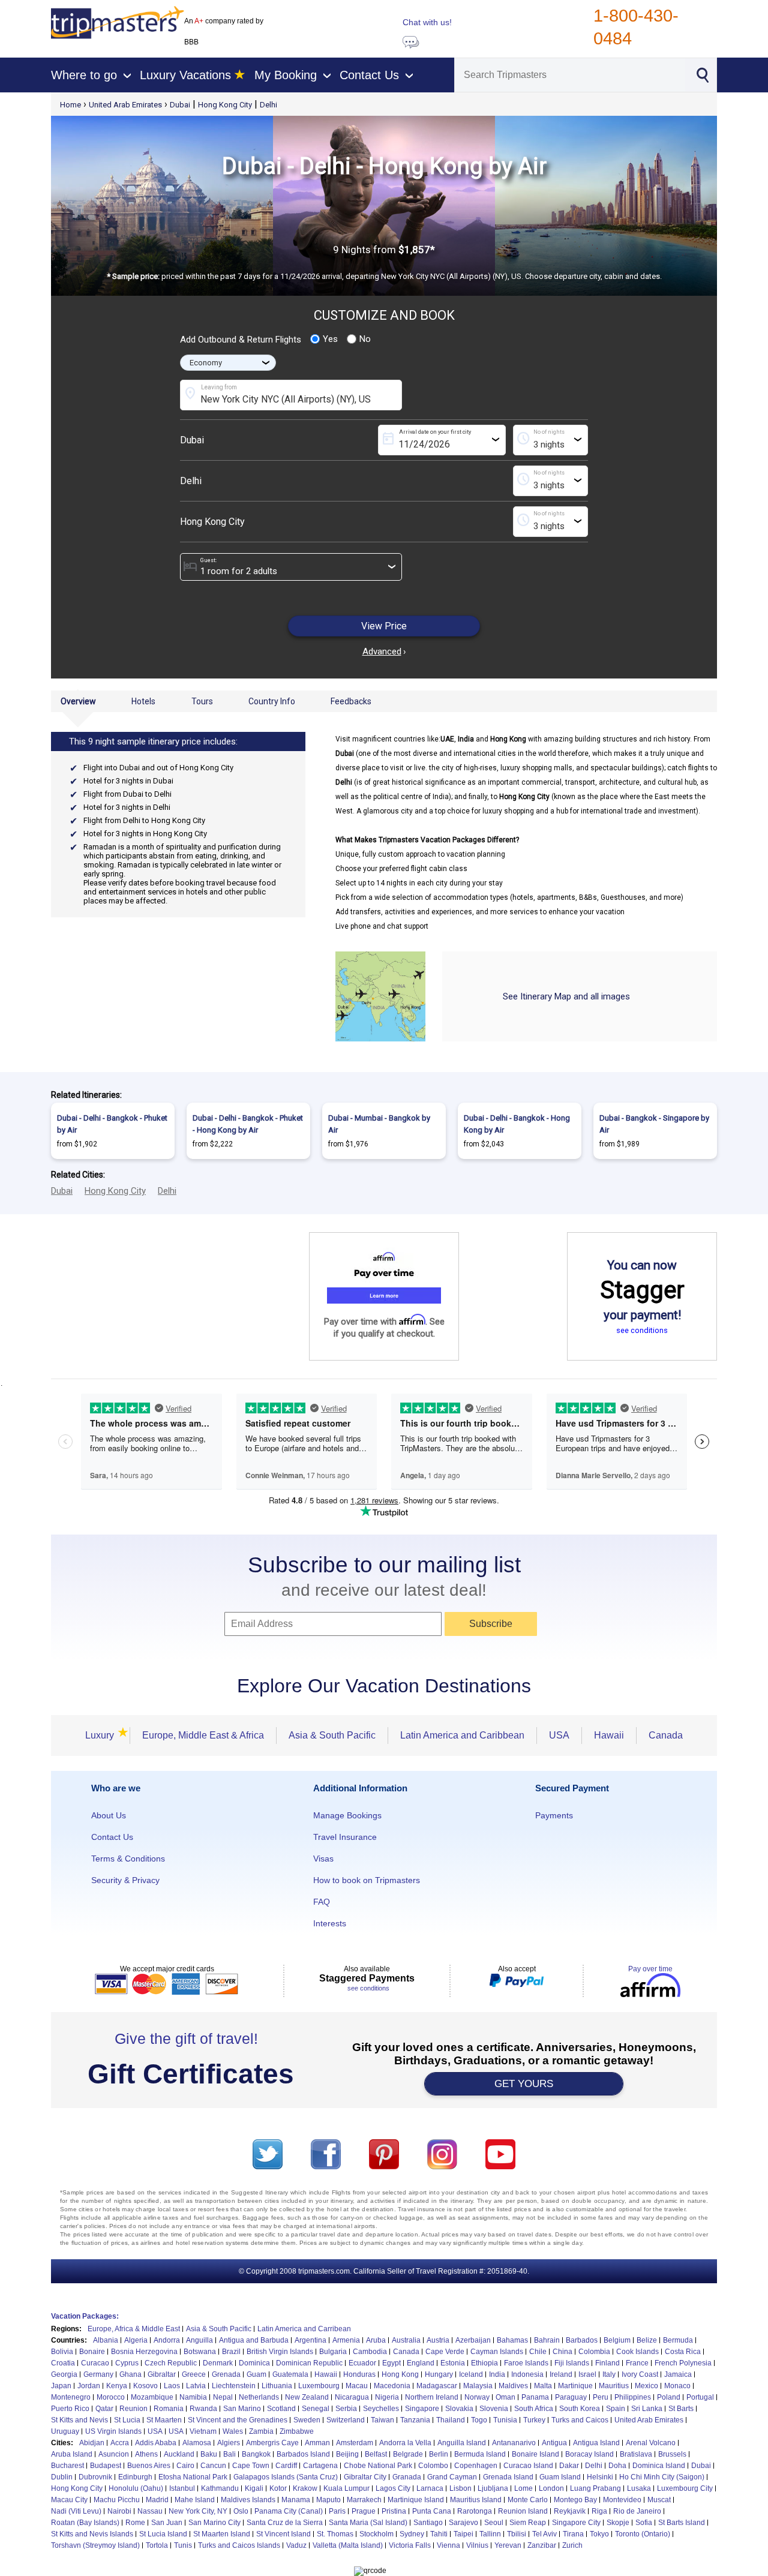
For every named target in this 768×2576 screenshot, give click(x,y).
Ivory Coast (640, 2374)
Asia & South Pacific (332, 1735)
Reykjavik (570, 2511)
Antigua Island (596, 2443)
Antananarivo (514, 2443)
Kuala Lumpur (346, 2488)
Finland (607, 2363)
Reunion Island (523, 2511)
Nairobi (119, 2511)
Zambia (261, 2431)
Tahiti (439, 2534)
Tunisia (505, 2420)
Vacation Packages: (85, 2316)
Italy (609, 2374)
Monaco (677, 2386)
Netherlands (259, 2397)
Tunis (183, 2545)
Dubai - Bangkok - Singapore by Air (654, 1124)
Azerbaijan (473, 2340)
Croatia (63, 2363)
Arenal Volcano (651, 2443)
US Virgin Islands (113, 2431)
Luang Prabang (595, 2488)
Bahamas (512, 2340)
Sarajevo (463, 2523)
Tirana (573, 2534)
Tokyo (599, 2534)
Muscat (659, 2500)
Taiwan (382, 2420)
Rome (135, 2523)
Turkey (534, 2420)
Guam (256, 2374)
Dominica (254, 2363)
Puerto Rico (70, 2409)
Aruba (376, 2340)
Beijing (347, 2454)
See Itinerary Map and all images (566, 996)
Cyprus (127, 2363)
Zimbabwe (297, 2431)
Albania (106, 2340)
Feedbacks (351, 701)
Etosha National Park (193, 2477)
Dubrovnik (95, 2477)
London (551, 2488)
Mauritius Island (476, 2500)
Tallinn (490, 2534)
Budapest (106, 2466)
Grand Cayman (452, 2477)
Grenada (226, 2374)
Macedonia (392, 2386)
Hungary (439, 2374)
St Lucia (127, 2420)
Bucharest (67, 2466)
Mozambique (152, 2397)
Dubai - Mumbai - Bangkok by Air (379, 1124)
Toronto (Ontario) (643, 2534)
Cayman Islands (497, 2352)
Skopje (618, 2523)
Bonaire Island (535, 2454)
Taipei (463, 2534)
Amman (317, 2443)
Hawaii (609, 1735)
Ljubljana (493, 2488)
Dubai (180, 105)
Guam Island (560, 2477)
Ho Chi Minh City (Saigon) (662, 2477)
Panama (535, 2397)
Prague (364, 2511)
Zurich (572, 2545)
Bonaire (92, 2352)
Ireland (561, 2374)
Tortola (157, 2545)
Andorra (167, 2340)
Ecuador (362, 2363)
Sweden (307, 2420)
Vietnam (203, 2431)
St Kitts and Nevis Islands (92, 2534)
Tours (202, 701)
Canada (666, 1735)
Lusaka (639, 2488)
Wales (233, 2431)
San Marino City (214, 2523)
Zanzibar (542, 2545)
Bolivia (62, 2352)
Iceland (471, 2374)
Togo (479, 2420)
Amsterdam (355, 2443)
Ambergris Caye (272, 2443)
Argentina (310, 2340)
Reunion (133, 2409)
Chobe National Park (378, 2466)
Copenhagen (476, 2466)
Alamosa (197, 2443)
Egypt (391, 2363)
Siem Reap (528, 2523)
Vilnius (477, 2545)
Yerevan (508, 2545)
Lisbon (460, 2488)
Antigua (554, 2443)
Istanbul (182, 2488)
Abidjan (92, 2443)
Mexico (646, 2386)
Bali (229, 2454)
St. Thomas (335, 2534)
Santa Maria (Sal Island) (368, 2523)
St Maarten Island (222, 2534)
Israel (587, 2374)
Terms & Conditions (128, 1859)
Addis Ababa (156, 2443)
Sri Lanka (647, 2409)
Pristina (394, 2511)
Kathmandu (220, 2488)
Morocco (111, 2397)
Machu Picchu (117, 2500)
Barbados (582, 2340)
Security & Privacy (125, 1880)
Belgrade (408, 2454)
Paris (337, 2511)
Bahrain (547, 2340)
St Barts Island (682, 2523)
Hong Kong (400, 2374)
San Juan (167, 2523)
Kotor (278, 2488)
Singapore (422, 2409)
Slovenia (494, 2409)
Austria (438, 2340)
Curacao (95, 2363)
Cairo (185, 2466)
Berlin (439, 2454)
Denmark (218, 2363)
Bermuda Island (480, 2454)
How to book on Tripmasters (367, 1880)
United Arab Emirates (125, 105)
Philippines (633, 2397)
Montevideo (622, 2500)
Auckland (179, 2454)
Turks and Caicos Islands (239, 2545)
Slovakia (459, 2409)
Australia (406, 2340)
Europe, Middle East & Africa (203, 1735)
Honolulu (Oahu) (136, 2488)
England (421, 2363)
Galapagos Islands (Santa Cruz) (286, 2477)
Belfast (376, 2454)
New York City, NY (198, 2511)
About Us (109, 1815)
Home (70, 105)
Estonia (453, 2363)
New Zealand (307, 2397)
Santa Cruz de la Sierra (285, 2523)
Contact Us (112, 1837)
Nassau (150, 2511)
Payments (554, 1815)
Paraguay (571, 2397)
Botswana (200, 2352)
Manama (296, 2500)
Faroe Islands (526, 2363)
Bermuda (678, 2340)
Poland (669, 2397)
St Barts (681, 2409)
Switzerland (346, 2420)
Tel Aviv (544, 2534)
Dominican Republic (309, 2363)
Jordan (89, 2386)
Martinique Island (416, 2500)
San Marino (242, 2409)
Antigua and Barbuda (254, 2340)
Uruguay (65, 2431)
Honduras (359, 2374)
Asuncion (114, 2454)
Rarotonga (475, 2511)
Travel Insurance (345, 1837)
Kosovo (145, 2386)
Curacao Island (528, 2466)
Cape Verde (445, 2352)
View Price (384, 626)
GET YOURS (524, 2084)
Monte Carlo (528, 2500)
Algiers (229, 2443)
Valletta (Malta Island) (348, 2545)
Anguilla (199, 2340)
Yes (330, 339)
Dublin (62, 2477)
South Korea (580, 2409)
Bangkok (256, 2454)
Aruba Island (72, 2454)
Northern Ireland (432, 2397)
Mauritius (614, 2386)
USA (559, 1735)
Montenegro (71, 2397)
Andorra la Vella (405, 2443)
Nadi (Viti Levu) (76, 2511)
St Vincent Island (283, 2534)
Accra (120, 2443)
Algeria (136, 2340)
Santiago (428, 2523)
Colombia (594, 2352)
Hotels (143, 701)
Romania (169, 2409)
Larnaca (430, 2488)
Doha (617, 2466)
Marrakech (364, 2500)
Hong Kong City (225, 105)
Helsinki (600, 2477)
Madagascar (437, 2386)
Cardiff (286, 2466)
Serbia (346, 2409)
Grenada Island (508, 2477)
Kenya (117, 2386)
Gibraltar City (365, 2477)
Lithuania (277, 2386)
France (637, 2363)
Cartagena (320, 2466)
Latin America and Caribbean (462, 1735)
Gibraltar (162, 2374)
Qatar (104, 2409)
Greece (194, 2374)
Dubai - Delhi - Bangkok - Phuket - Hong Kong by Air (248, 1124)
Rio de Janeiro (637, 2511)
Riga (599, 2511)
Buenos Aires (149, 2466)
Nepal (223, 2397)
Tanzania (415, 2420)
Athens (146, 2454)
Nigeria (387, 2397)
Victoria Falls (410, 2545)
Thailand (451, 2420)
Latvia (196, 2386)
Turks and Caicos (580, 2420)
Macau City (69, 2500)
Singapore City (576, 2523)
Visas (323, 1859)
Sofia (644, 2523)
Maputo (328, 2500)
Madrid (157, 2500)
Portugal (700, 2397)
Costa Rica (683, 2352)
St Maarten (164, 2420)
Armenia (346, 2340)
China (562, 2352)
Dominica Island (659, 2466)
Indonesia (527, 2374)
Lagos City (393, 2488)
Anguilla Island (462, 2443)
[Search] (702, 74)
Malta (543, 2386)
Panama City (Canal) (289, 2511)
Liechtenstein (234, 2386)
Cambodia (370, 2352)
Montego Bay (575, 2500)
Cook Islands (637, 2352)
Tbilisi (517, 2534)
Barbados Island (303, 2454)
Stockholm (376, 2534)
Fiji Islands (572, 2363)
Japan (61, 2386)
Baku (209, 2454)
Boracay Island (589, 2454)
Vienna (448, 2545)
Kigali (254, 2488)
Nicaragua (352, 2397)
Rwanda (203, 2409)
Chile (538, 2352)
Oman (505, 2397)
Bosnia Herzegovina (144, 2352)
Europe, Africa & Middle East (134, 2329)
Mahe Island (195, 2500)
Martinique (575, 2386)
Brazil (231, 2352)
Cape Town (251, 2466)
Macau (357, 2386)
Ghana (130, 2374)
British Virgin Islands (280, 2352)
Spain (616, 2409)
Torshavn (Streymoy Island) (95, 2545)
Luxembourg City (685, 2488)
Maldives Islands (248, 2500)
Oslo (241, 2511)
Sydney (412, 2534)
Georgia (64, 2374)
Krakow (305, 2488)
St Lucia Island (163, 2534)
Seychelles (381, 2409)
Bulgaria (333, 2352)
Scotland (281, 2409)
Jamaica (678, 2374)
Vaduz (296, 2545)
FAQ (322, 1902)
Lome (523, 2488)
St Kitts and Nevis (79, 2420)
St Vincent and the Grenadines (238, 2420)
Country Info (272, 701)
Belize (647, 2340)
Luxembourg (319, 2386)
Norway (477, 2397)
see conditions (642, 1330)
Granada (407, 2477)
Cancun (213, 2466)
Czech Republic (171, 2363)
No (365, 339)
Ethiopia (484, 2363)
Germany (98, 2374)
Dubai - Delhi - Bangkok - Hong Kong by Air (517, 1124)
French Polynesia (683, 2363)
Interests (330, 1923)
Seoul (494, 2523)
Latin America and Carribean (304, 2329)
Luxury (101, 1735)
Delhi (268, 105)
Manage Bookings (347, 1815)
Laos (172, 2386)
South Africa (534, 2409)
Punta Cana (432, 2511)
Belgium (617, 2340)
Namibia (193, 2397)
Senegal (316, 2409)
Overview (78, 701)
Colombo (433, 2466)
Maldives (513, 2386)
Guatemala (290, 2374)
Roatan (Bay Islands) (85, 2523)
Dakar (569, 2466)
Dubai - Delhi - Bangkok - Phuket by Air (112, 1124)
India (497, 2374)
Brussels (672, 2454)
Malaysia (478, 2386)
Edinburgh (135, 2477)
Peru (601, 2397)
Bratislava (636, 2454)
